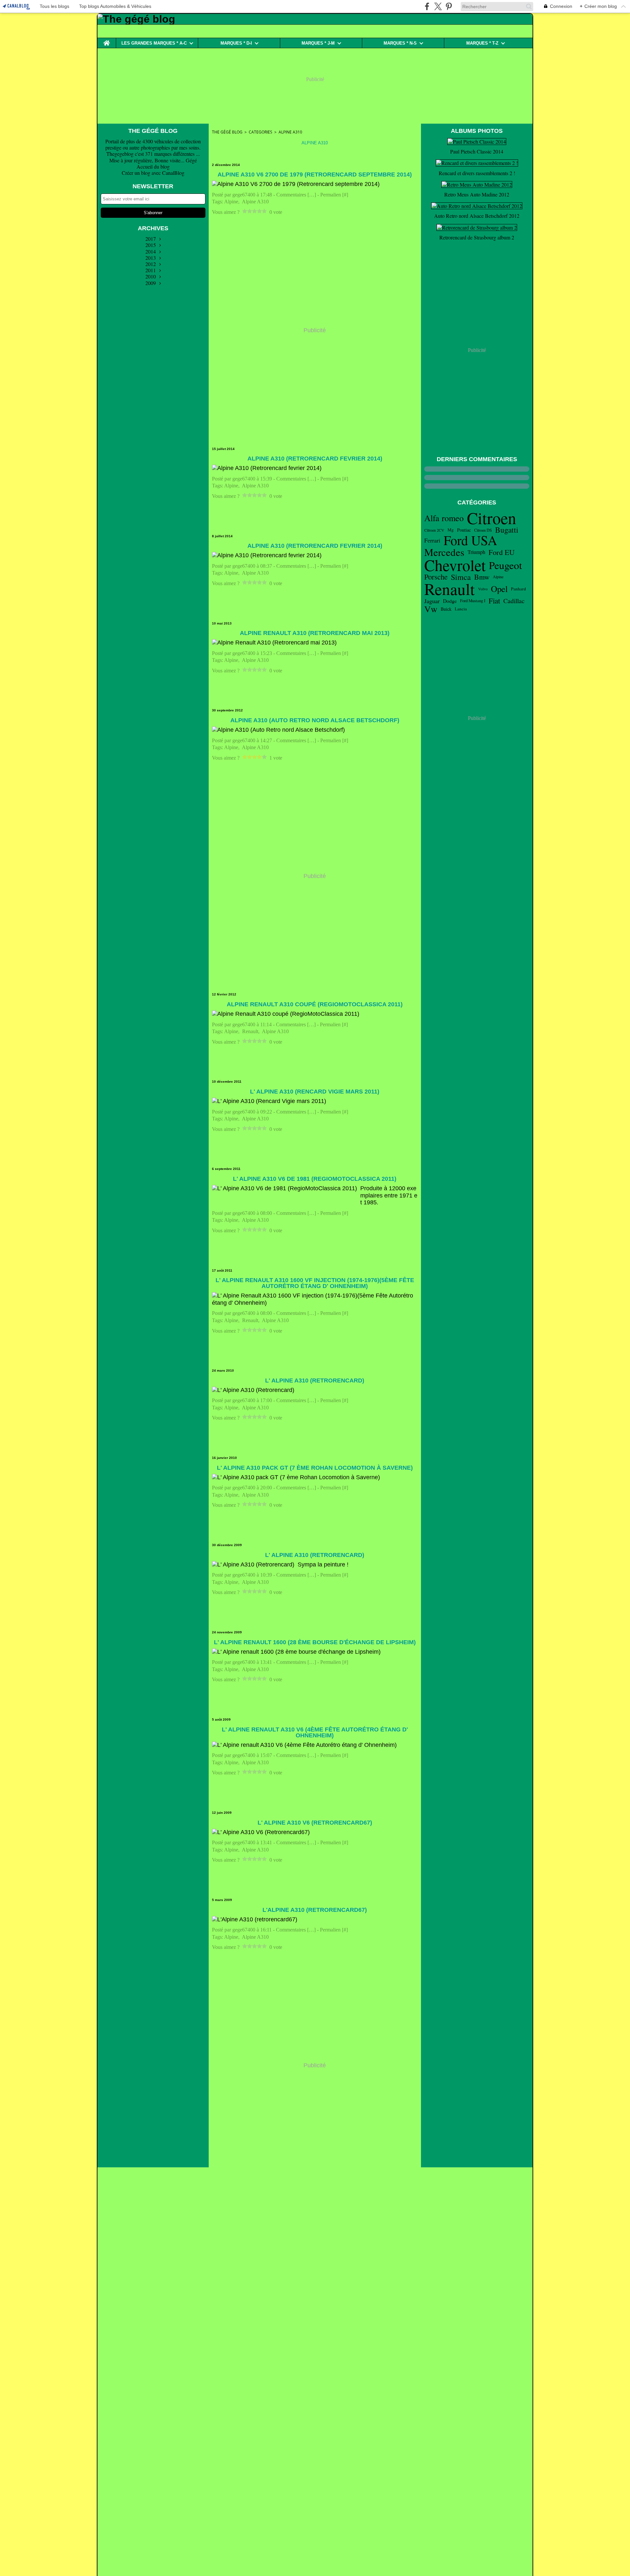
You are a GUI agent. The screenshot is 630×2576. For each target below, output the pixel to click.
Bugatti (507, 530)
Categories (261, 132)
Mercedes (444, 552)
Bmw (482, 577)
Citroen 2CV (434, 530)
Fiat (494, 601)
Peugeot (505, 565)
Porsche (436, 577)
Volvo (483, 589)
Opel (499, 589)
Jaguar (432, 601)
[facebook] (427, 6)
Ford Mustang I (473, 601)
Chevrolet (455, 565)
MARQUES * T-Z (482, 43)
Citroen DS (483, 530)
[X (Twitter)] (438, 6)
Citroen (492, 518)
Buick (446, 609)
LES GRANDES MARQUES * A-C (154, 43)
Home (107, 40)
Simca (461, 577)
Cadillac (514, 601)
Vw (431, 609)
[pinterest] (449, 6)
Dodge (450, 601)
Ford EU (502, 552)
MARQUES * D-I (236, 43)
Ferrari (432, 541)
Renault (450, 589)
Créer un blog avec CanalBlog (153, 173)
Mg (451, 530)
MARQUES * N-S (400, 43)
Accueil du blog (153, 166)
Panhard (518, 589)
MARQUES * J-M (318, 43)
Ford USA (470, 540)
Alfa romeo (444, 518)
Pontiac (464, 530)
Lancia (461, 609)
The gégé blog (227, 132)
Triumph (476, 552)
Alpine (498, 577)
